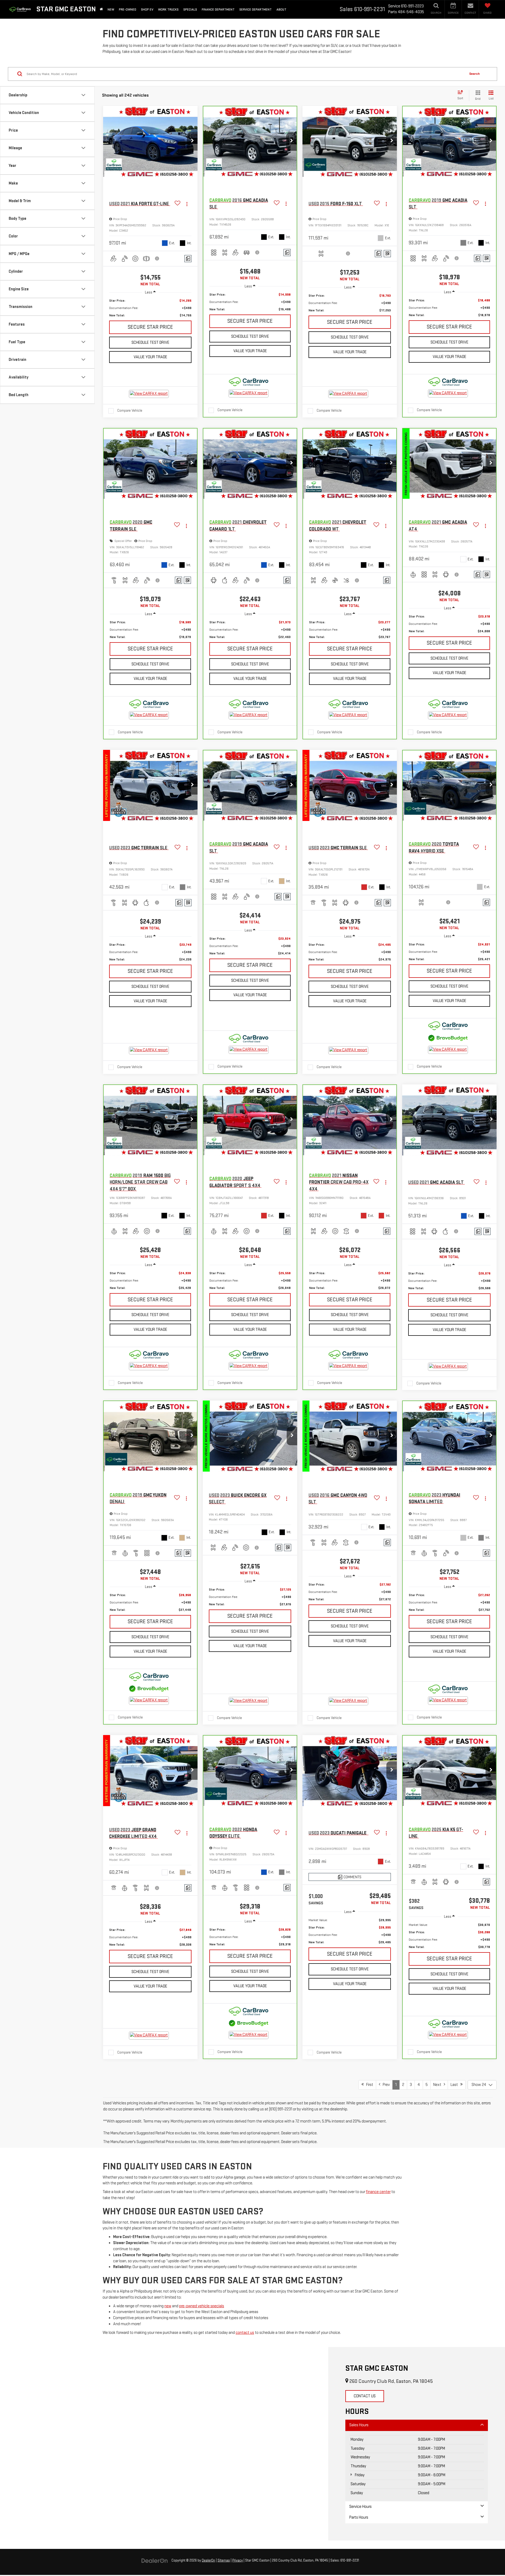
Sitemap (224, 2560)
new (168, 2306)
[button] (192, 141)
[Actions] (187, 204)
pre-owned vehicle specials (202, 2306)
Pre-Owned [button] (128, 9)
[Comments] (188, 259)
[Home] (101, 9)
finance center (378, 2192)
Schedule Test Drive (150, 343)
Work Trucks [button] (168, 9)
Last (455, 2085)
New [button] (111, 9)
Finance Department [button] (218, 9)
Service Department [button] (256, 9)
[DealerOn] (155, 2560)
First (368, 2085)
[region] (150, 308)
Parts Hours (359, 2517)
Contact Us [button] (365, 2396)
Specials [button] (190, 9)
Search (474, 74)
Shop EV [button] (147, 9)
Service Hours (360, 2507)
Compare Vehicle (130, 410)
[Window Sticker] (387, 254)
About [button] (281, 9)
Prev (385, 2085)
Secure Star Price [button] (150, 327)
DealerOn (208, 2560)
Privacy (238, 2560)
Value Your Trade (150, 357)
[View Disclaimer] (157, 258)
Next (438, 2085)
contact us (245, 2333)
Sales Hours (359, 2425)
